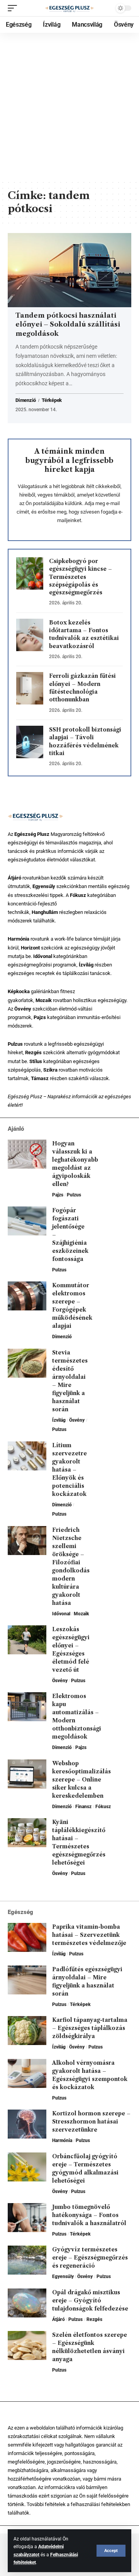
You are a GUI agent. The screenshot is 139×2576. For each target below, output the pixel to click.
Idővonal (61, 1614)
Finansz (83, 1807)
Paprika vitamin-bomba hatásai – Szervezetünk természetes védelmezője (89, 1935)
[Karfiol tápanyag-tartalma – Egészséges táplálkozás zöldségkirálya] (27, 2031)
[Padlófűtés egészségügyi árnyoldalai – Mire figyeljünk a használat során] (27, 1980)
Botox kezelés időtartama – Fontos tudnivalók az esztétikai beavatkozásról (84, 634)
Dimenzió (26, 400)
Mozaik (81, 1614)
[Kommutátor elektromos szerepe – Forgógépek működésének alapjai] (27, 1296)
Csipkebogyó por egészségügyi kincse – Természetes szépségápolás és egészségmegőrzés (81, 577)
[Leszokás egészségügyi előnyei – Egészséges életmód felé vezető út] (27, 1640)
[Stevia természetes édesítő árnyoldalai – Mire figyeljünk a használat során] (27, 1363)
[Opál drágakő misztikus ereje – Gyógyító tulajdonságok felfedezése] (27, 2303)
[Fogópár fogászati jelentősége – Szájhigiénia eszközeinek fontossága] (27, 1221)
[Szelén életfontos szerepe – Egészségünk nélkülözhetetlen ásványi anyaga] (27, 2345)
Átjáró (58, 2319)
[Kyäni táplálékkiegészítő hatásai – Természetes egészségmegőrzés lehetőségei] (27, 1833)
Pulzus (74, 1195)
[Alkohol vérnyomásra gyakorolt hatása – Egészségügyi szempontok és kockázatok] (27, 2073)
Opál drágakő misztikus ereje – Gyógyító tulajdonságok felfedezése (90, 2300)
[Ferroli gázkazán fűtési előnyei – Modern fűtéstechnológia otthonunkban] (30, 688)
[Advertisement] (69, 106)
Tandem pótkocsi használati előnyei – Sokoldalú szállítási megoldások (68, 325)
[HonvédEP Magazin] (69, 8)
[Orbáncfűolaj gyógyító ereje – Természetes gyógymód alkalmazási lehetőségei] (27, 2167)
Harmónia (62, 2140)
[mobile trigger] (14, 8)
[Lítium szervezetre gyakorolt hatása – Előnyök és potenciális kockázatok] (27, 1456)
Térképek (52, 400)
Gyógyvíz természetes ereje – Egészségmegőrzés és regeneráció (90, 2258)
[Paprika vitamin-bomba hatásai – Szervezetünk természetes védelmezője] (27, 1937)
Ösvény (77, 1420)
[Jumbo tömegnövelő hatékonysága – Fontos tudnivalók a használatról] (27, 2218)
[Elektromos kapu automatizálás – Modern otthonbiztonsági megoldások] (27, 1707)
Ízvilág (59, 1420)
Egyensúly (63, 2277)
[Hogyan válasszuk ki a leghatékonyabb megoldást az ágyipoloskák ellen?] (27, 1154)
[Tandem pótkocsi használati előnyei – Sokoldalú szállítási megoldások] (69, 270)
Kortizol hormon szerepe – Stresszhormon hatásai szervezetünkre (91, 2122)
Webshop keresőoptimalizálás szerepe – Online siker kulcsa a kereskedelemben (81, 1780)
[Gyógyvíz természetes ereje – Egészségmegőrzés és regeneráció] (27, 2260)
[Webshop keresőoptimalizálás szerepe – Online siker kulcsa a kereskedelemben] (27, 1774)
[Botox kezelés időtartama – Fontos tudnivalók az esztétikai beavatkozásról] (30, 635)
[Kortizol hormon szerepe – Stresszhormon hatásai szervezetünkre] (27, 2124)
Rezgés (94, 2319)
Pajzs (58, 1195)
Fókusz (103, 1807)
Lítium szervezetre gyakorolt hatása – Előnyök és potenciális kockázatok (69, 1470)
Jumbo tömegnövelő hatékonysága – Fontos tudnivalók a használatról (89, 2215)
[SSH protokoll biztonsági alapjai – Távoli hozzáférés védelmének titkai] (30, 742)
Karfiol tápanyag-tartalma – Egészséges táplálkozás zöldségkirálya (90, 2028)
